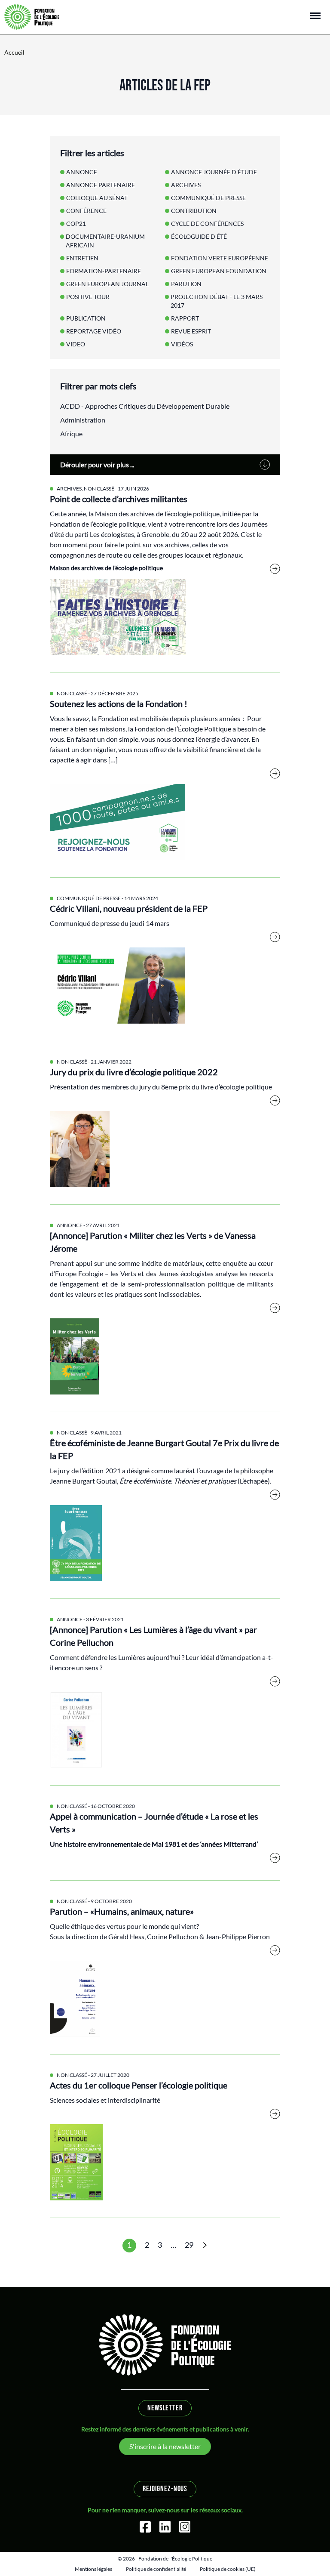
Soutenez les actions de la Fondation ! (119, 703)
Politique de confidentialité (156, 2569)
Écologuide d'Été (199, 236)
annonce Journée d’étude (214, 172)
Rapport (185, 318)
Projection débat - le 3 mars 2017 (217, 301)
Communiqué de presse (89, 898)
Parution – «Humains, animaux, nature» (122, 1911)
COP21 (76, 224)
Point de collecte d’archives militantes (119, 499)
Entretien (82, 258)
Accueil (14, 52)
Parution (186, 284)
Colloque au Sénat (97, 198)
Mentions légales (93, 2569)
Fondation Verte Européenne (220, 258)
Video (76, 344)
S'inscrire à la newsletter (165, 2446)
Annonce (70, 1225)
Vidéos (182, 344)
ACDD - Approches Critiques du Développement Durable (145, 406)
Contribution (194, 211)
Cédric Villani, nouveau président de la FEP (129, 908)
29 (189, 2245)
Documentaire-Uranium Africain (105, 241)
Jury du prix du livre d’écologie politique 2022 (134, 1072)
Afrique (71, 433)
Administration (83, 420)
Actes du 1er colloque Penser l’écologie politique (139, 2085)
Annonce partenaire (101, 185)
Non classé (99, 489)
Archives (69, 489)
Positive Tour (88, 297)
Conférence (86, 211)
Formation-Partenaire (104, 271)
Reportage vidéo (94, 331)
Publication (86, 318)
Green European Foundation (219, 271)
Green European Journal (107, 284)
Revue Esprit (191, 331)
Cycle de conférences (207, 224)
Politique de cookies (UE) (228, 2569)
